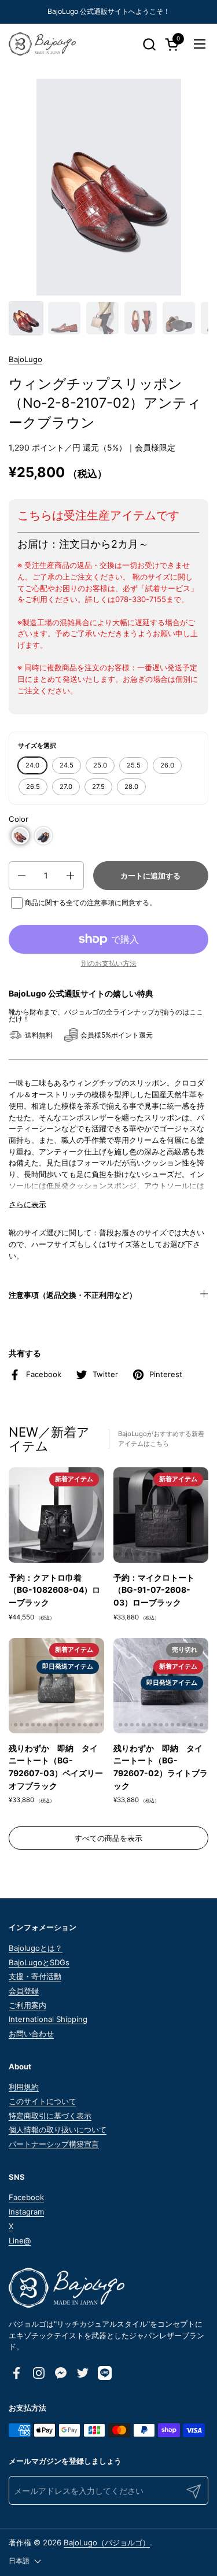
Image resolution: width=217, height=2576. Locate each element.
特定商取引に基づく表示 (50, 2116)
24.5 (67, 765)
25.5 (134, 765)
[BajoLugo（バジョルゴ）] (42, 44)
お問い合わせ (31, 2034)
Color (19, 819)
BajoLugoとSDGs (39, 1962)
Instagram (26, 2212)
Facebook (26, 2197)
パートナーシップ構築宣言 (54, 2144)
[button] (149, 44)
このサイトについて (43, 2101)
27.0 (66, 787)
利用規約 (24, 2087)
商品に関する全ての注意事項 (69, 903)
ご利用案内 (27, 2005)
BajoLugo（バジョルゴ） (107, 2542)
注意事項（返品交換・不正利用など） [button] (73, 1295)
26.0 (167, 765)
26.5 (33, 787)
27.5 (98, 787)
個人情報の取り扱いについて (58, 2130)
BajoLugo (25, 359)
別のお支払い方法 (109, 963)
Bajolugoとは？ (36, 1948)
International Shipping (48, 2019)
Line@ (20, 2241)
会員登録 (24, 1991)
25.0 (100, 765)
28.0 (131, 787)
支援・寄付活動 (35, 1976)
